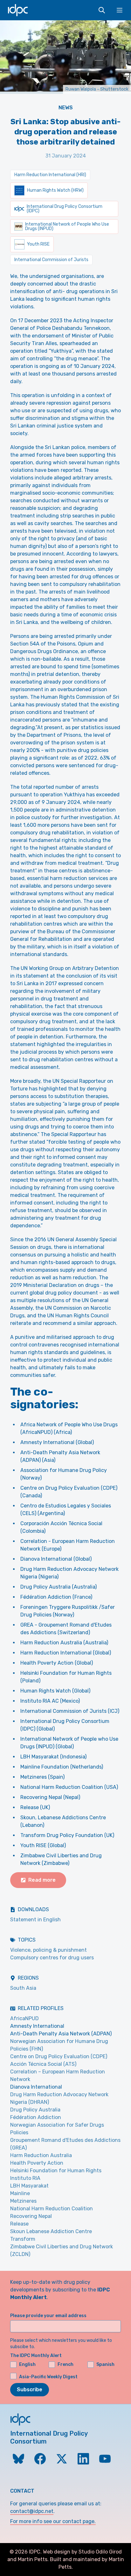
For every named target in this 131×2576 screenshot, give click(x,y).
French (65, 2364)
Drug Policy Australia (35, 2110)
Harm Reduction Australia (41, 2155)
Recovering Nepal (31, 2216)
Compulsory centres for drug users (52, 1958)
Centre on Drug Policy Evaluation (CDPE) (59, 2056)
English (27, 2364)
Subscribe (30, 2390)
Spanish (105, 2364)
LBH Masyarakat (29, 2186)
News (66, 108)
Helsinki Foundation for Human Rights (56, 2171)
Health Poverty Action (37, 2163)
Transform (23, 2239)
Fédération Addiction (36, 2117)
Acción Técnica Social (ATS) (43, 2064)
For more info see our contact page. (53, 2521)
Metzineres (23, 2201)
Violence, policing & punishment (48, 1950)
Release (19, 2224)
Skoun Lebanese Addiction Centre (51, 2231)
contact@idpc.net (32, 2511)
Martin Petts (33, 2559)
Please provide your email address (48, 2316)
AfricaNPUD (24, 2018)
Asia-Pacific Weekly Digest (48, 2377)
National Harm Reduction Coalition (52, 2209)
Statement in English (35, 1920)
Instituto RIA (25, 2178)
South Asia (23, 1988)
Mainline (20, 2193)
